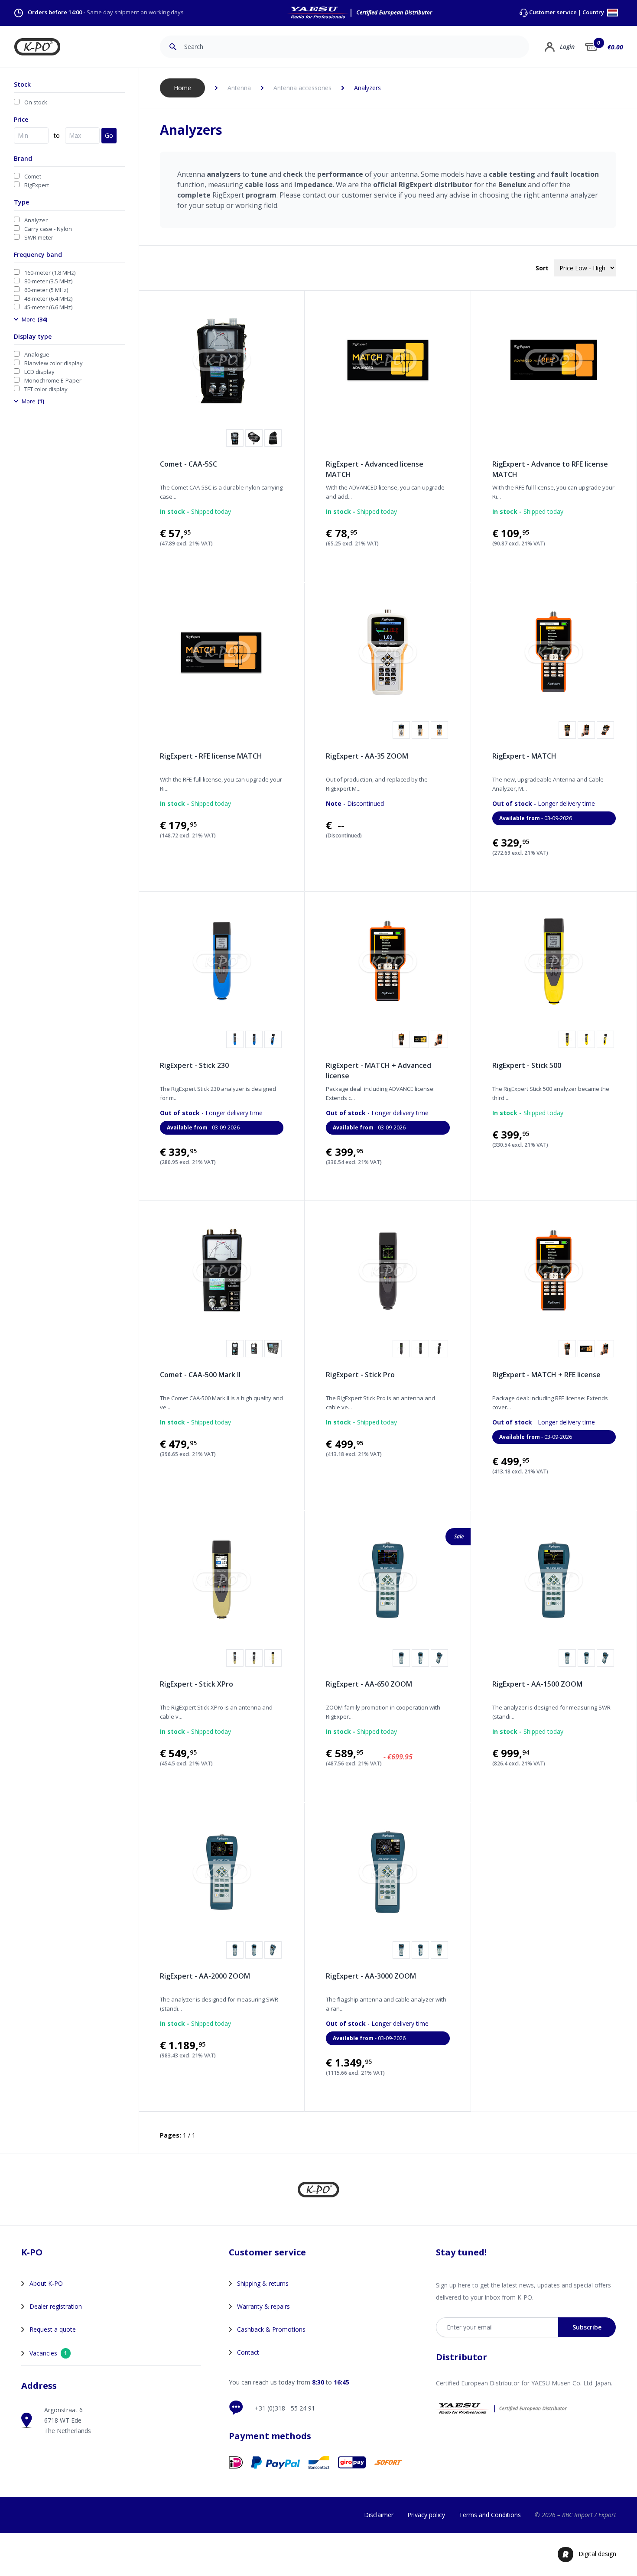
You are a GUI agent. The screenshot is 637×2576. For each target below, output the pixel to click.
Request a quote (53, 2329)
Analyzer (36, 220)
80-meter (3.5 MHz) (48, 281)
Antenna (239, 88)
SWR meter (39, 237)
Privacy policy (426, 2515)
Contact (248, 2352)
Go (109, 135)
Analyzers (367, 88)
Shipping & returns (263, 2283)
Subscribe (587, 2327)
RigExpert (37, 185)
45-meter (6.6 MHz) (48, 307)
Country (594, 13)
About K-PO (46, 2283)
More (34, 319)
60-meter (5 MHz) (46, 290)
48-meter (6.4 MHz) (48, 298)
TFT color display (46, 389)
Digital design (597, 2554)
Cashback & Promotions (271, 2329)
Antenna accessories (302, 88)
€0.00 (615, 47)
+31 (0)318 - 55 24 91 (285, 2408)
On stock (36, 102)
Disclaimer (379, 2515)
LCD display (39, 372)
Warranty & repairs (263, 2306)
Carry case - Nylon (48, 229)
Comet (33, 176)
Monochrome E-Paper (53, 380)
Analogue (37, 354)
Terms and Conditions (490, 2515)
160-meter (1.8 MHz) (50, 273)
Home (182, 88)
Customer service (553, 12)
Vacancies (48, 2353)
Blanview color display (54, 363)
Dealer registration (56, 2306)
